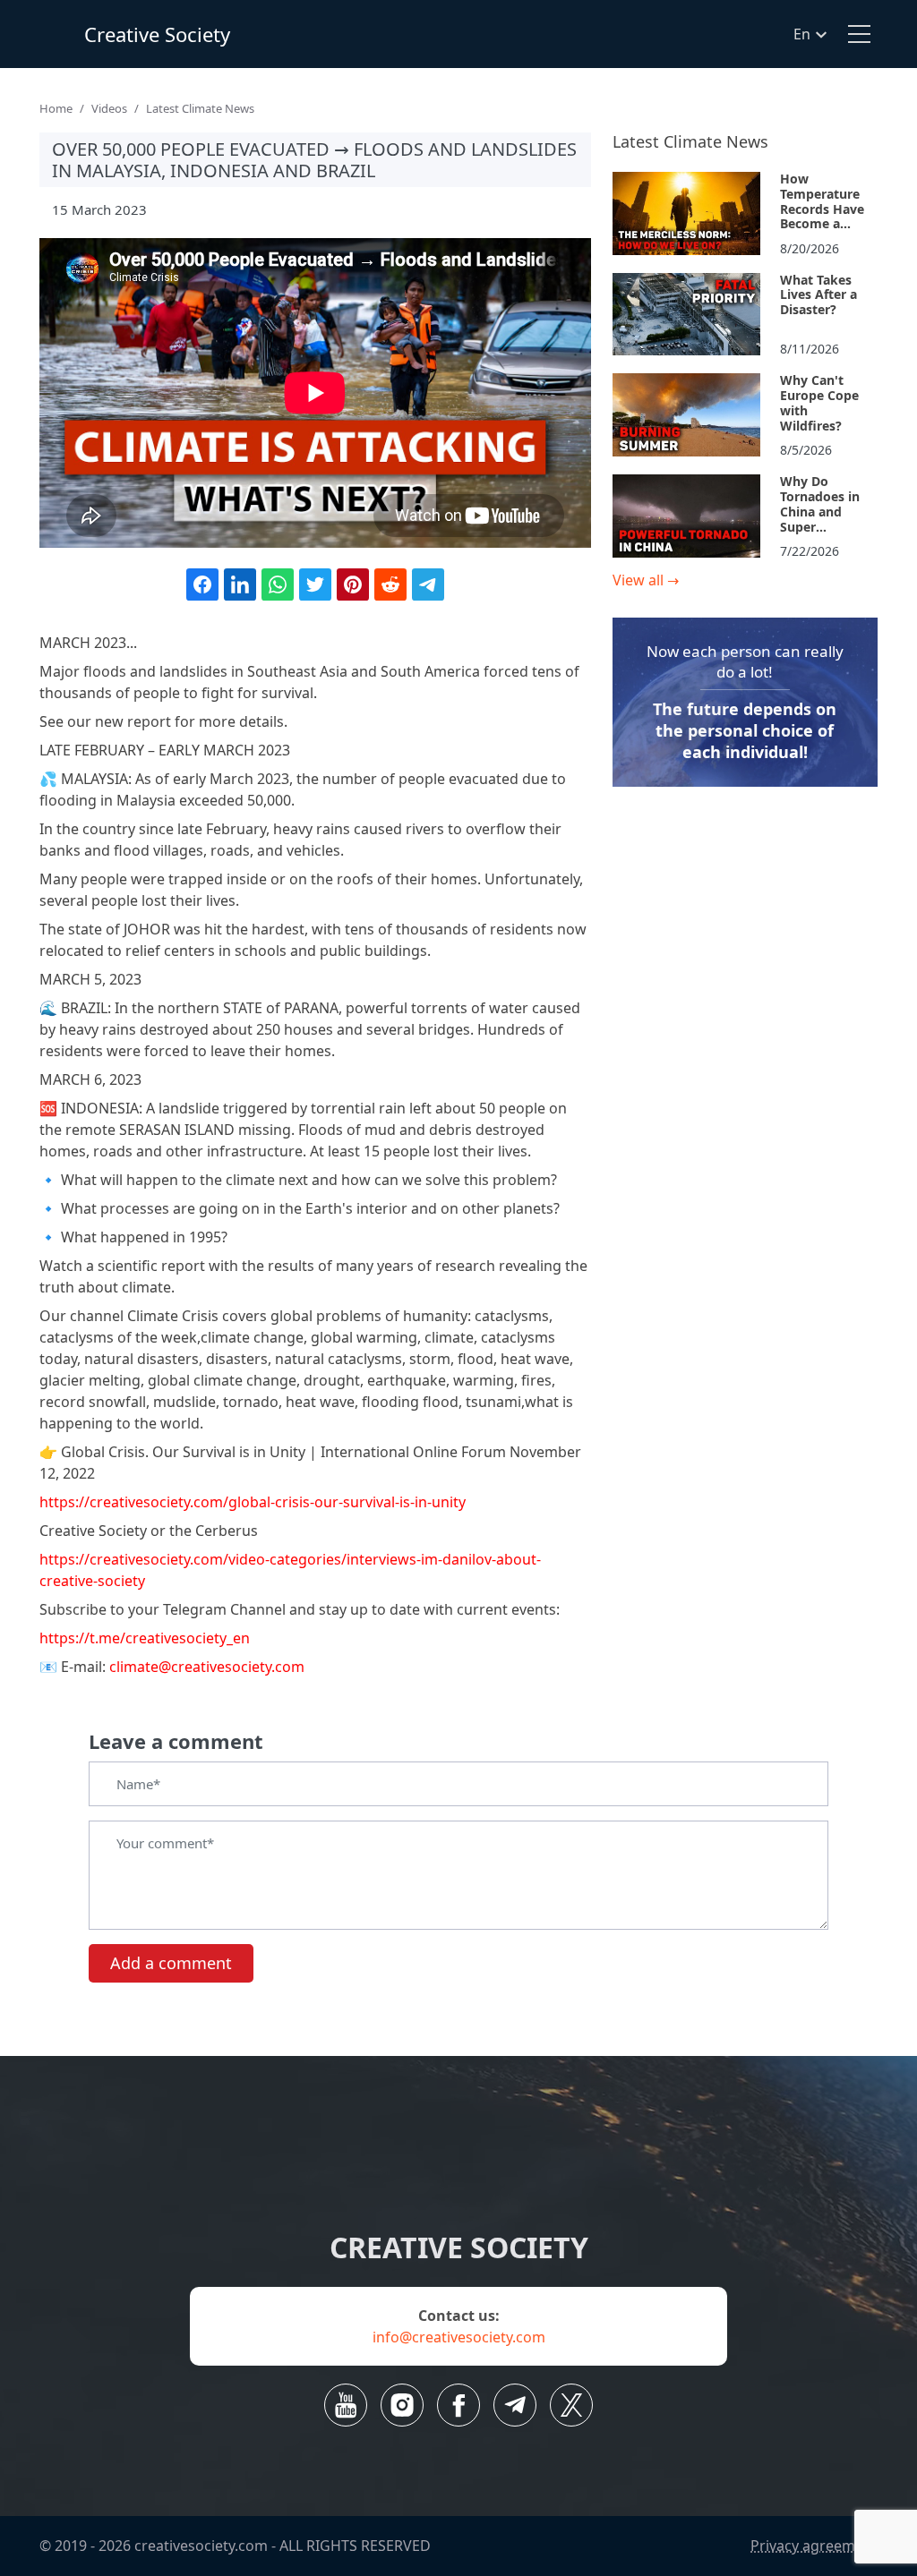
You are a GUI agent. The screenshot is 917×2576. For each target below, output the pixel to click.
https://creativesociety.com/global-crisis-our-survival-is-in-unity (253, 1502)
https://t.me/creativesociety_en (145, 1638)
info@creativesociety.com (459, 2337)
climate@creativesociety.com (207, 1667)
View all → (646, 580)
